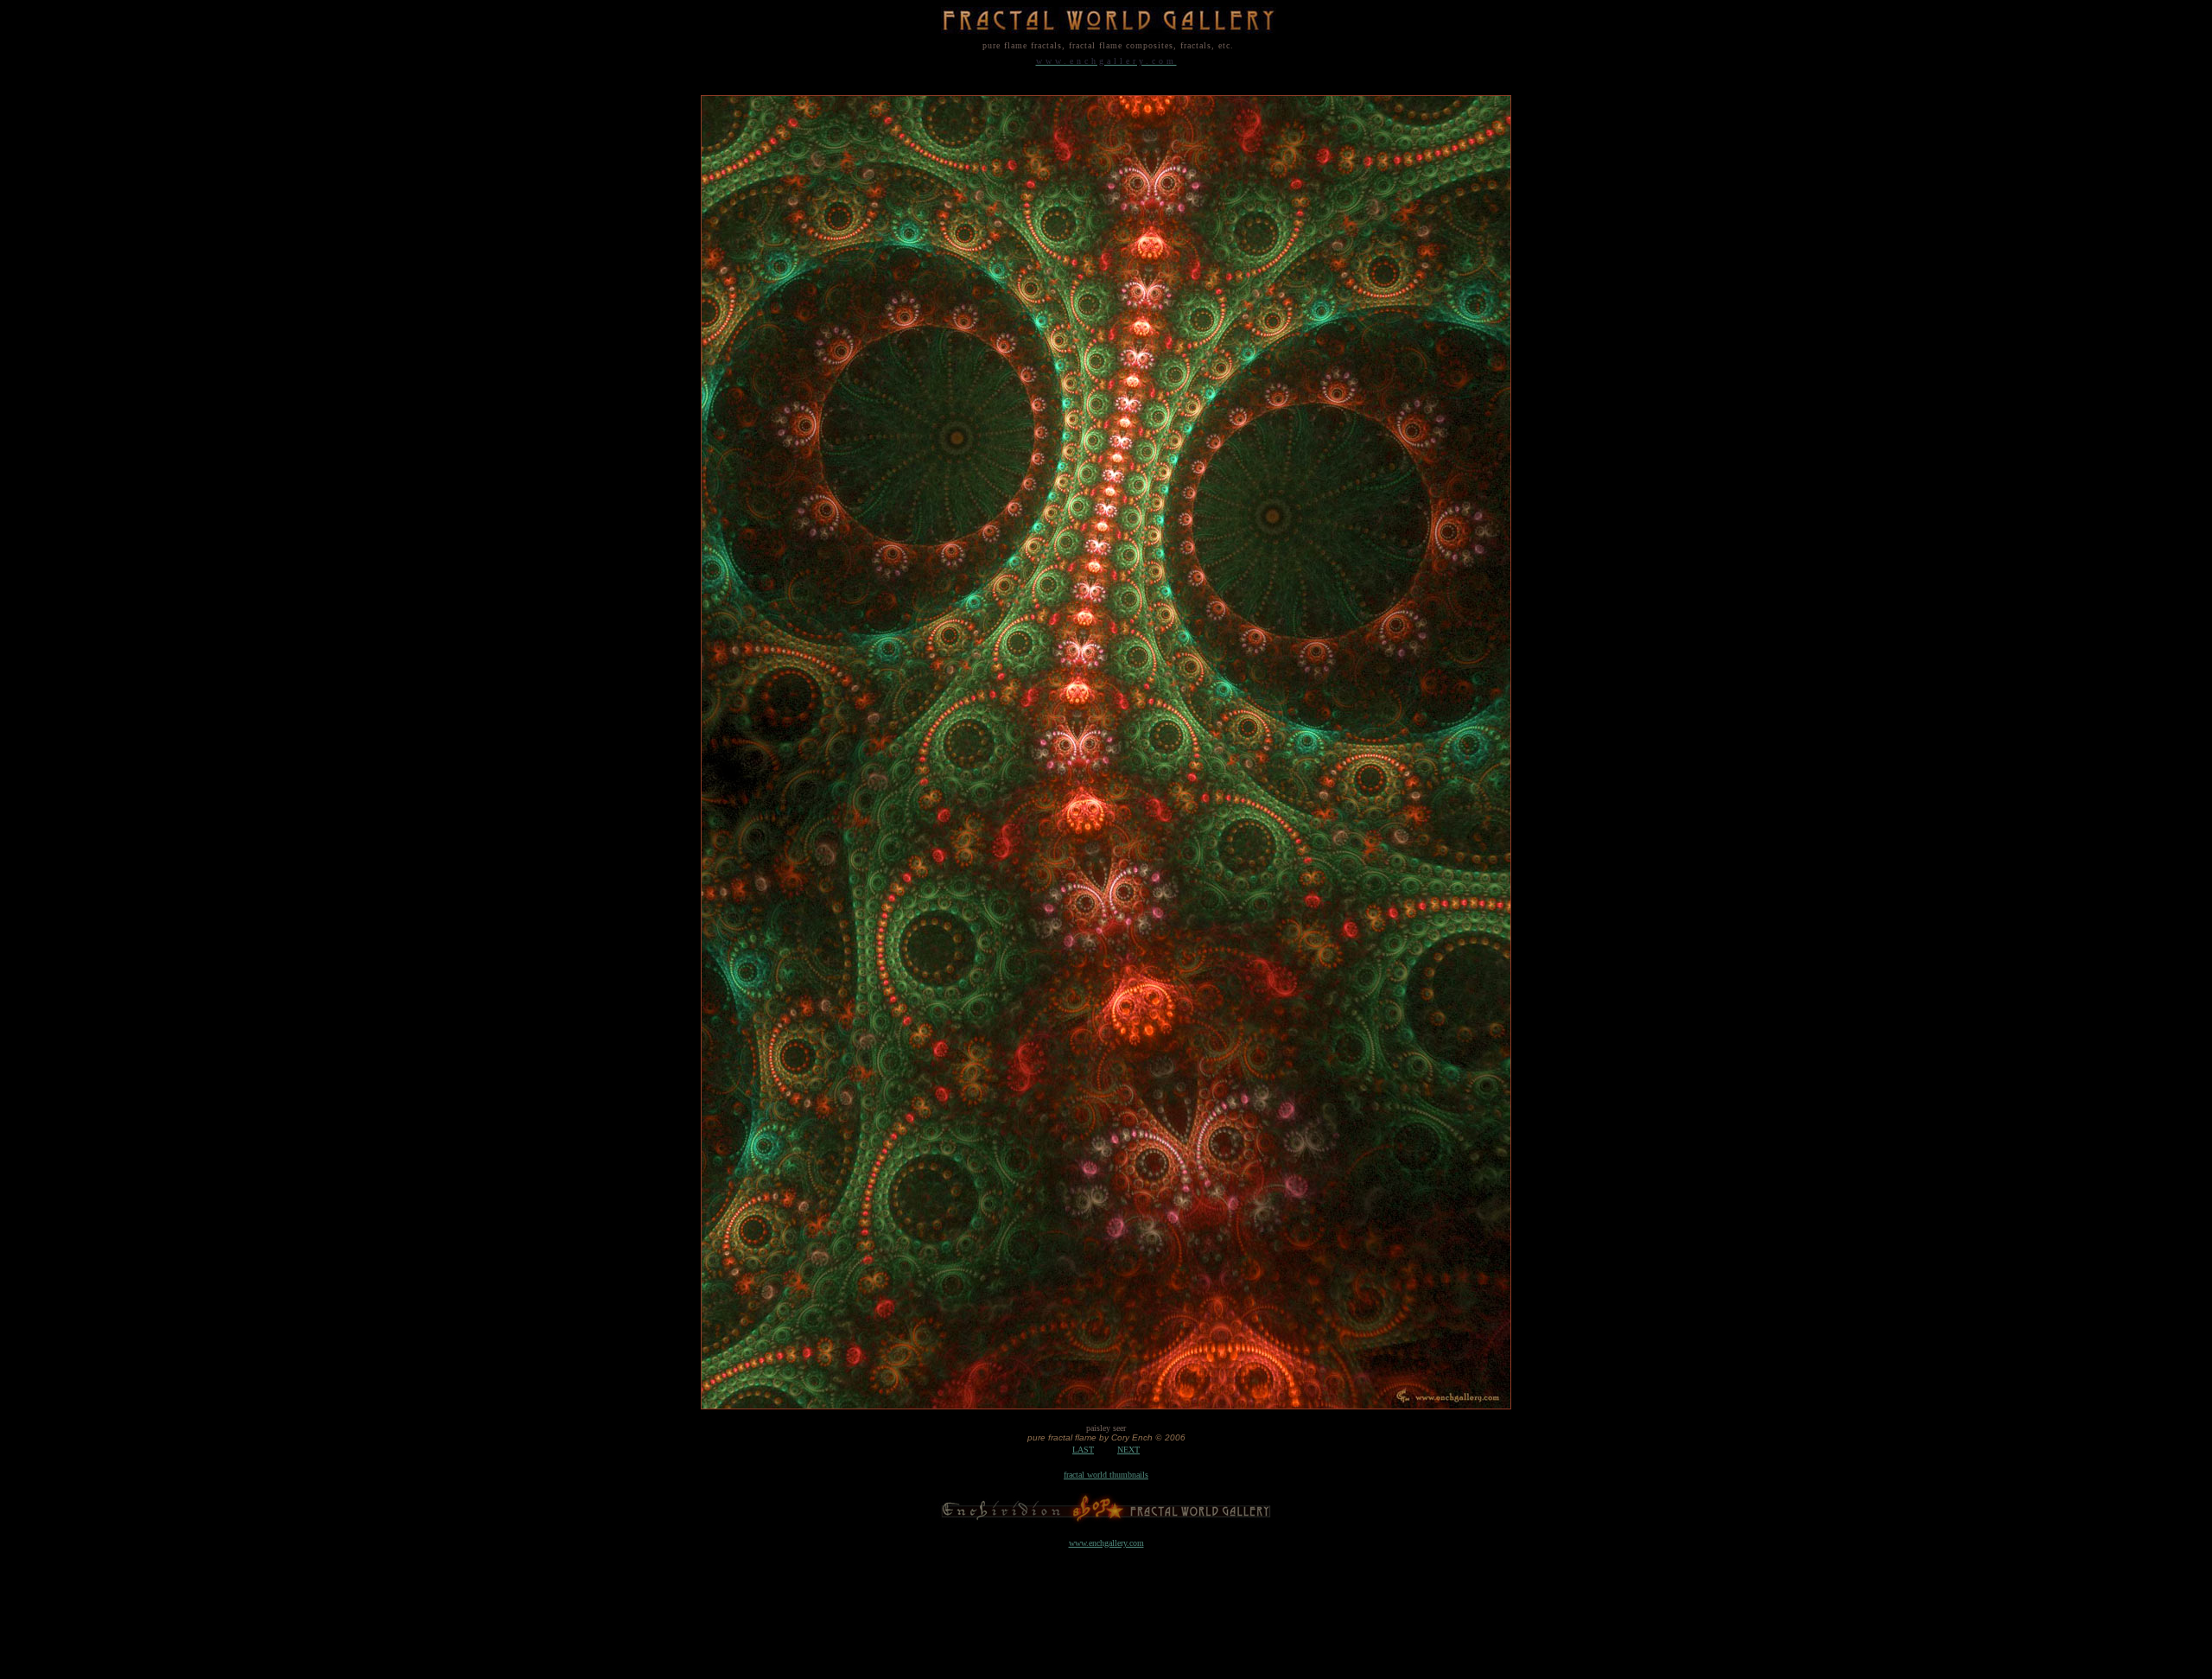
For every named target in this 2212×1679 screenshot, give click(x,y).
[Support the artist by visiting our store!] (1106, 1520)
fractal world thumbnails (1106, 1475)
